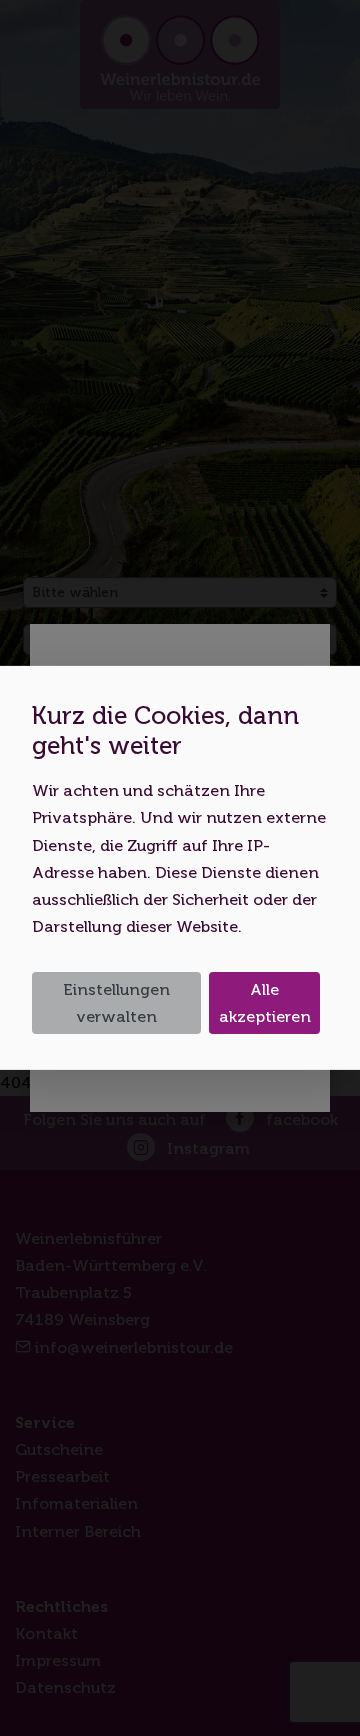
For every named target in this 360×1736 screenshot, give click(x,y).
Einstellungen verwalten (116, 1003)
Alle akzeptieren (265, 1003)
